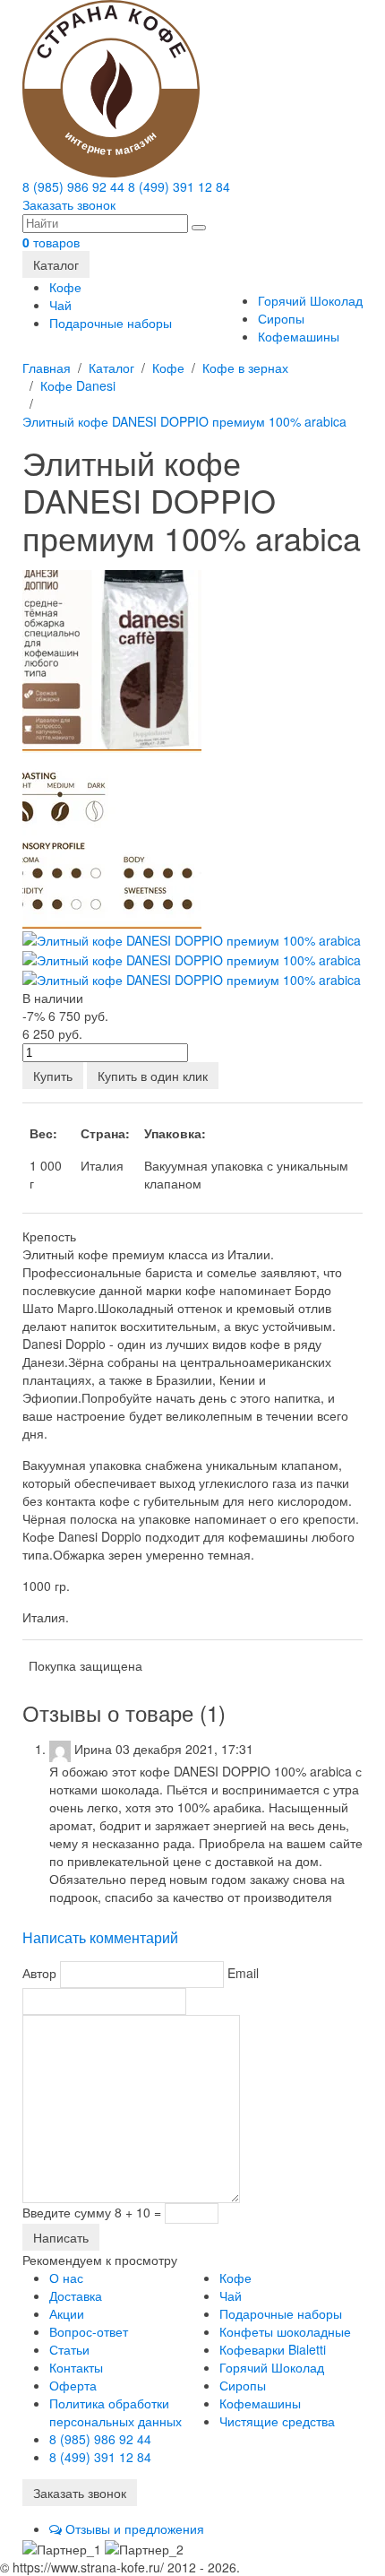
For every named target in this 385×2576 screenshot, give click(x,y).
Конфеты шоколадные (285, 2331)
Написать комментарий (100, 1937)
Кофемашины (299, 336)
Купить (53, 1076)
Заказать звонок (69, 204)
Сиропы (281, 318)
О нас (66, 2278)
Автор (39, 1972)
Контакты (76, 2367)
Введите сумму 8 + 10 (86, 2212)
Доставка (76, 2295)
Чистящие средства (277, 2421)
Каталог (56, 264)
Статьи (69, 2349)
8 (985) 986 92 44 (73, 186)
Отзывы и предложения (133, 2528)
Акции (67, 2313)
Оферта (73, 2385)
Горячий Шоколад (310, 300)
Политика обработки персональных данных (115, 2412)
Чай (60, 305)
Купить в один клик (153, 1076)
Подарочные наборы (111, 323)
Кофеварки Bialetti (273, 2349)
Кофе (65, 287)
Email (243, 1972)
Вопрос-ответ (89, 2331)
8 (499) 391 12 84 (179, 186)
